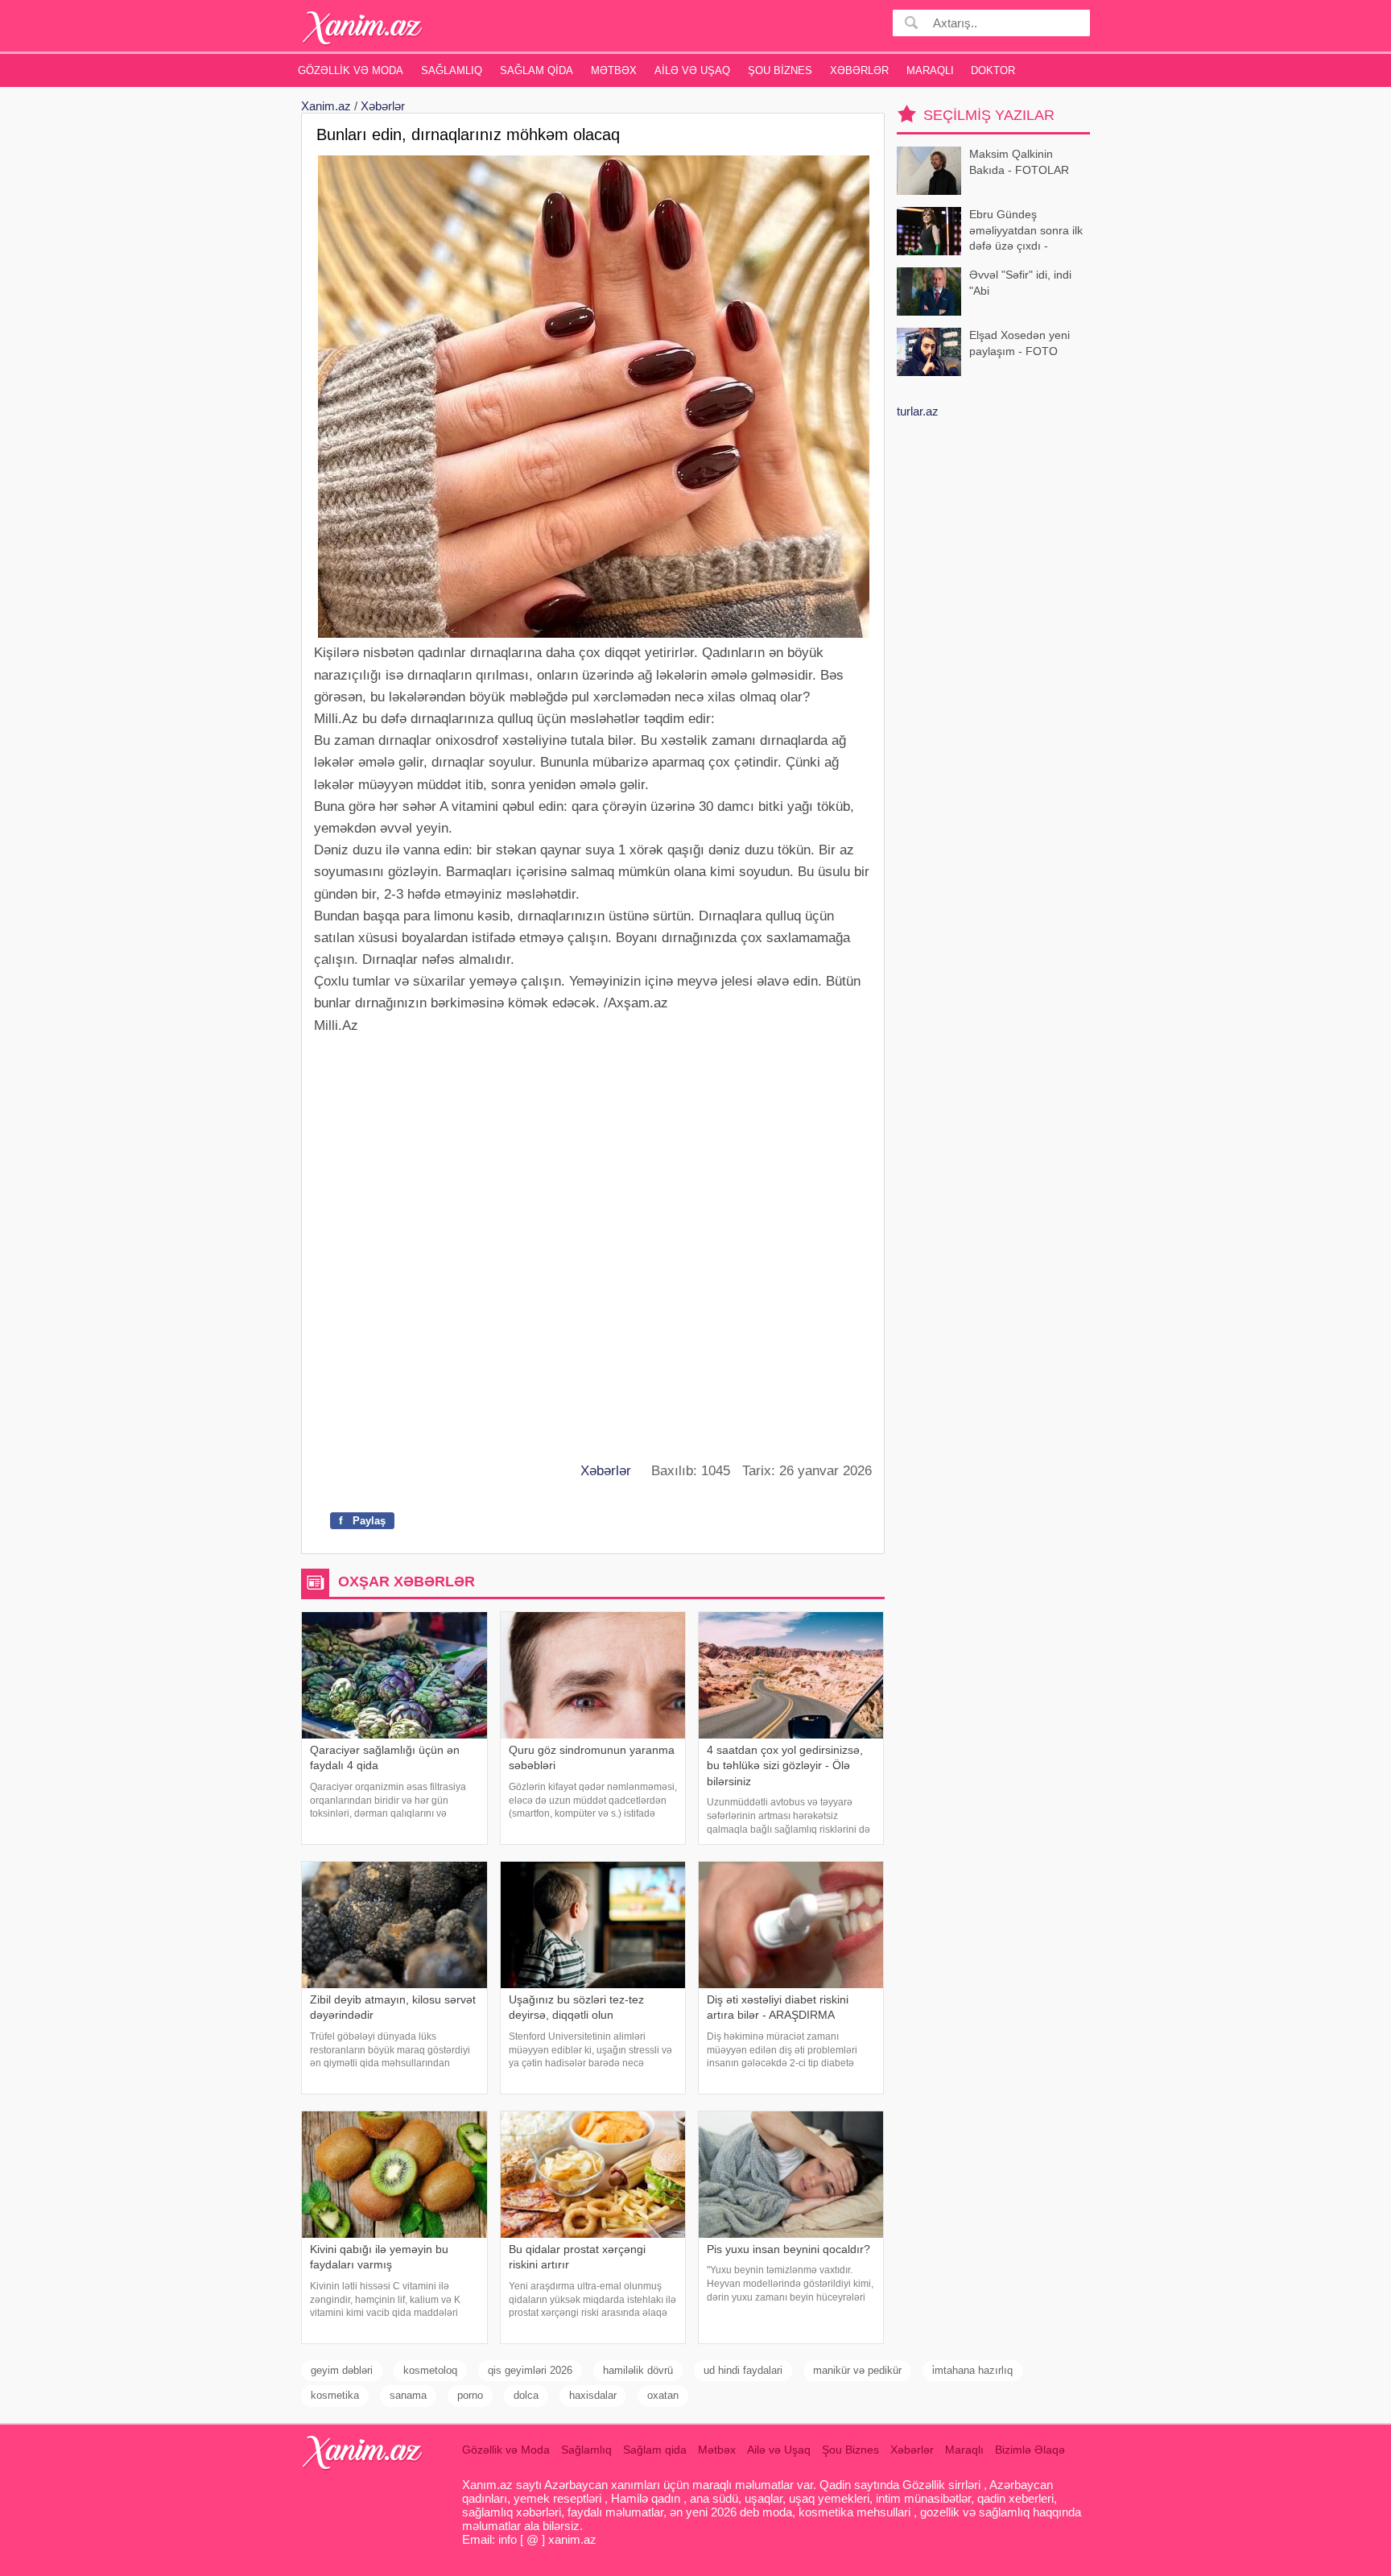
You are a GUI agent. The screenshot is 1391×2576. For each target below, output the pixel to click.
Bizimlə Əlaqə (1030, 2450)
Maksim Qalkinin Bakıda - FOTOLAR (1019, 162)
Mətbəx (614, 70)
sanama (408, 2395)
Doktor (993, 70)
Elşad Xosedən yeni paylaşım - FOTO (1020, 343)
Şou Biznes (780, 70)
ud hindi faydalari (743, 2370)
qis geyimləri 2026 (530, 2370)
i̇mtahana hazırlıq (972, 2370)
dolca (526, 2395)
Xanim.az (326, 106)
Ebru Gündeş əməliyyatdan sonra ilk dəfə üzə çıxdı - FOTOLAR (1026, 232)
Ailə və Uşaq (692, 70)
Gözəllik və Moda (351, 70)
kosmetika (335, 2395)
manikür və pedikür (857, 2370)
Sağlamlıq (452, 70)
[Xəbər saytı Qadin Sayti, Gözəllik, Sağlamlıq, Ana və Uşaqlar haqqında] (363, 28)
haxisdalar (593, 2395)
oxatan (663, 2395)
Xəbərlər (859, 70)
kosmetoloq (430, 2370)
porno (470, 2395)
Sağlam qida (537, 70)
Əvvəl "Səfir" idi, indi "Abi (1020, 283)
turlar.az (918, 411)
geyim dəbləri (342, 2370)
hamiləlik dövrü (638, 2370)
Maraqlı (930, 70)
